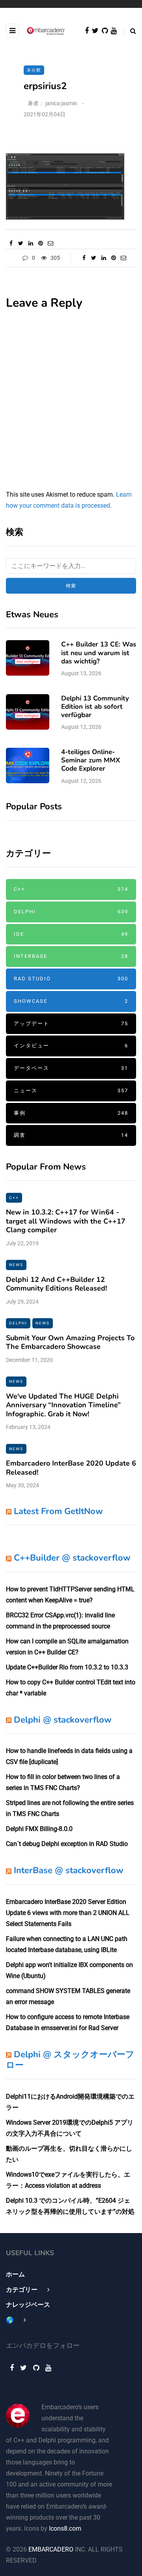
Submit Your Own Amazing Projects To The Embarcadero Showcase (70, 1342)
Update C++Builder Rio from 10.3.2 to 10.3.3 (67, 1667)
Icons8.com (65, 2529)
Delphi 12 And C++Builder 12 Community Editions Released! (56, 1284)
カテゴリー (22, 2290)
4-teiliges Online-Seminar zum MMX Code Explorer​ (91, 760)
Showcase (71, 1001)
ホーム (15, 2274)
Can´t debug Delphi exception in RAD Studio (67, 1844)
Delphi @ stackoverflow (63, 1720)
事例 (71, 1113)
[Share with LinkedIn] (31, 243)
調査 (71, 1135)
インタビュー (71, 1046)
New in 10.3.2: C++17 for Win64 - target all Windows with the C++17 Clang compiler (66, 1221)
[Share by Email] (50, 243)
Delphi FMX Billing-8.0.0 (39, 1829)
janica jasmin (61, 103)
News (16, 1265)
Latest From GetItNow (58, 1511)
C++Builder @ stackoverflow (72, 1558)
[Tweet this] (21, 243)
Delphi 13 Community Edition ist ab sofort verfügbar (95, 707)
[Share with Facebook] (11, 243)
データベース (71, 1068)
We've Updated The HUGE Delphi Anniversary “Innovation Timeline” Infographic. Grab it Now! (63, 1405)
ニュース (71, 1091)
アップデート (71, 1024)
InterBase (71, 956)
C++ (71, 889)
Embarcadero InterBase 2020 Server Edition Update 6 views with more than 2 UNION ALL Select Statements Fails (68, 1913)
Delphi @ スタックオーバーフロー (70, 2060)
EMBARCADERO (51, 2549)
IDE (71, 934)
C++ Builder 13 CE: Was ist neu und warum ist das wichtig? (99, 653)
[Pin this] (40, 243)
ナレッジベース (28, 2305)
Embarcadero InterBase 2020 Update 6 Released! (71, 1468)
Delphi (71, 912)
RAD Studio (71, 979)
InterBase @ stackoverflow (69, 1870)
